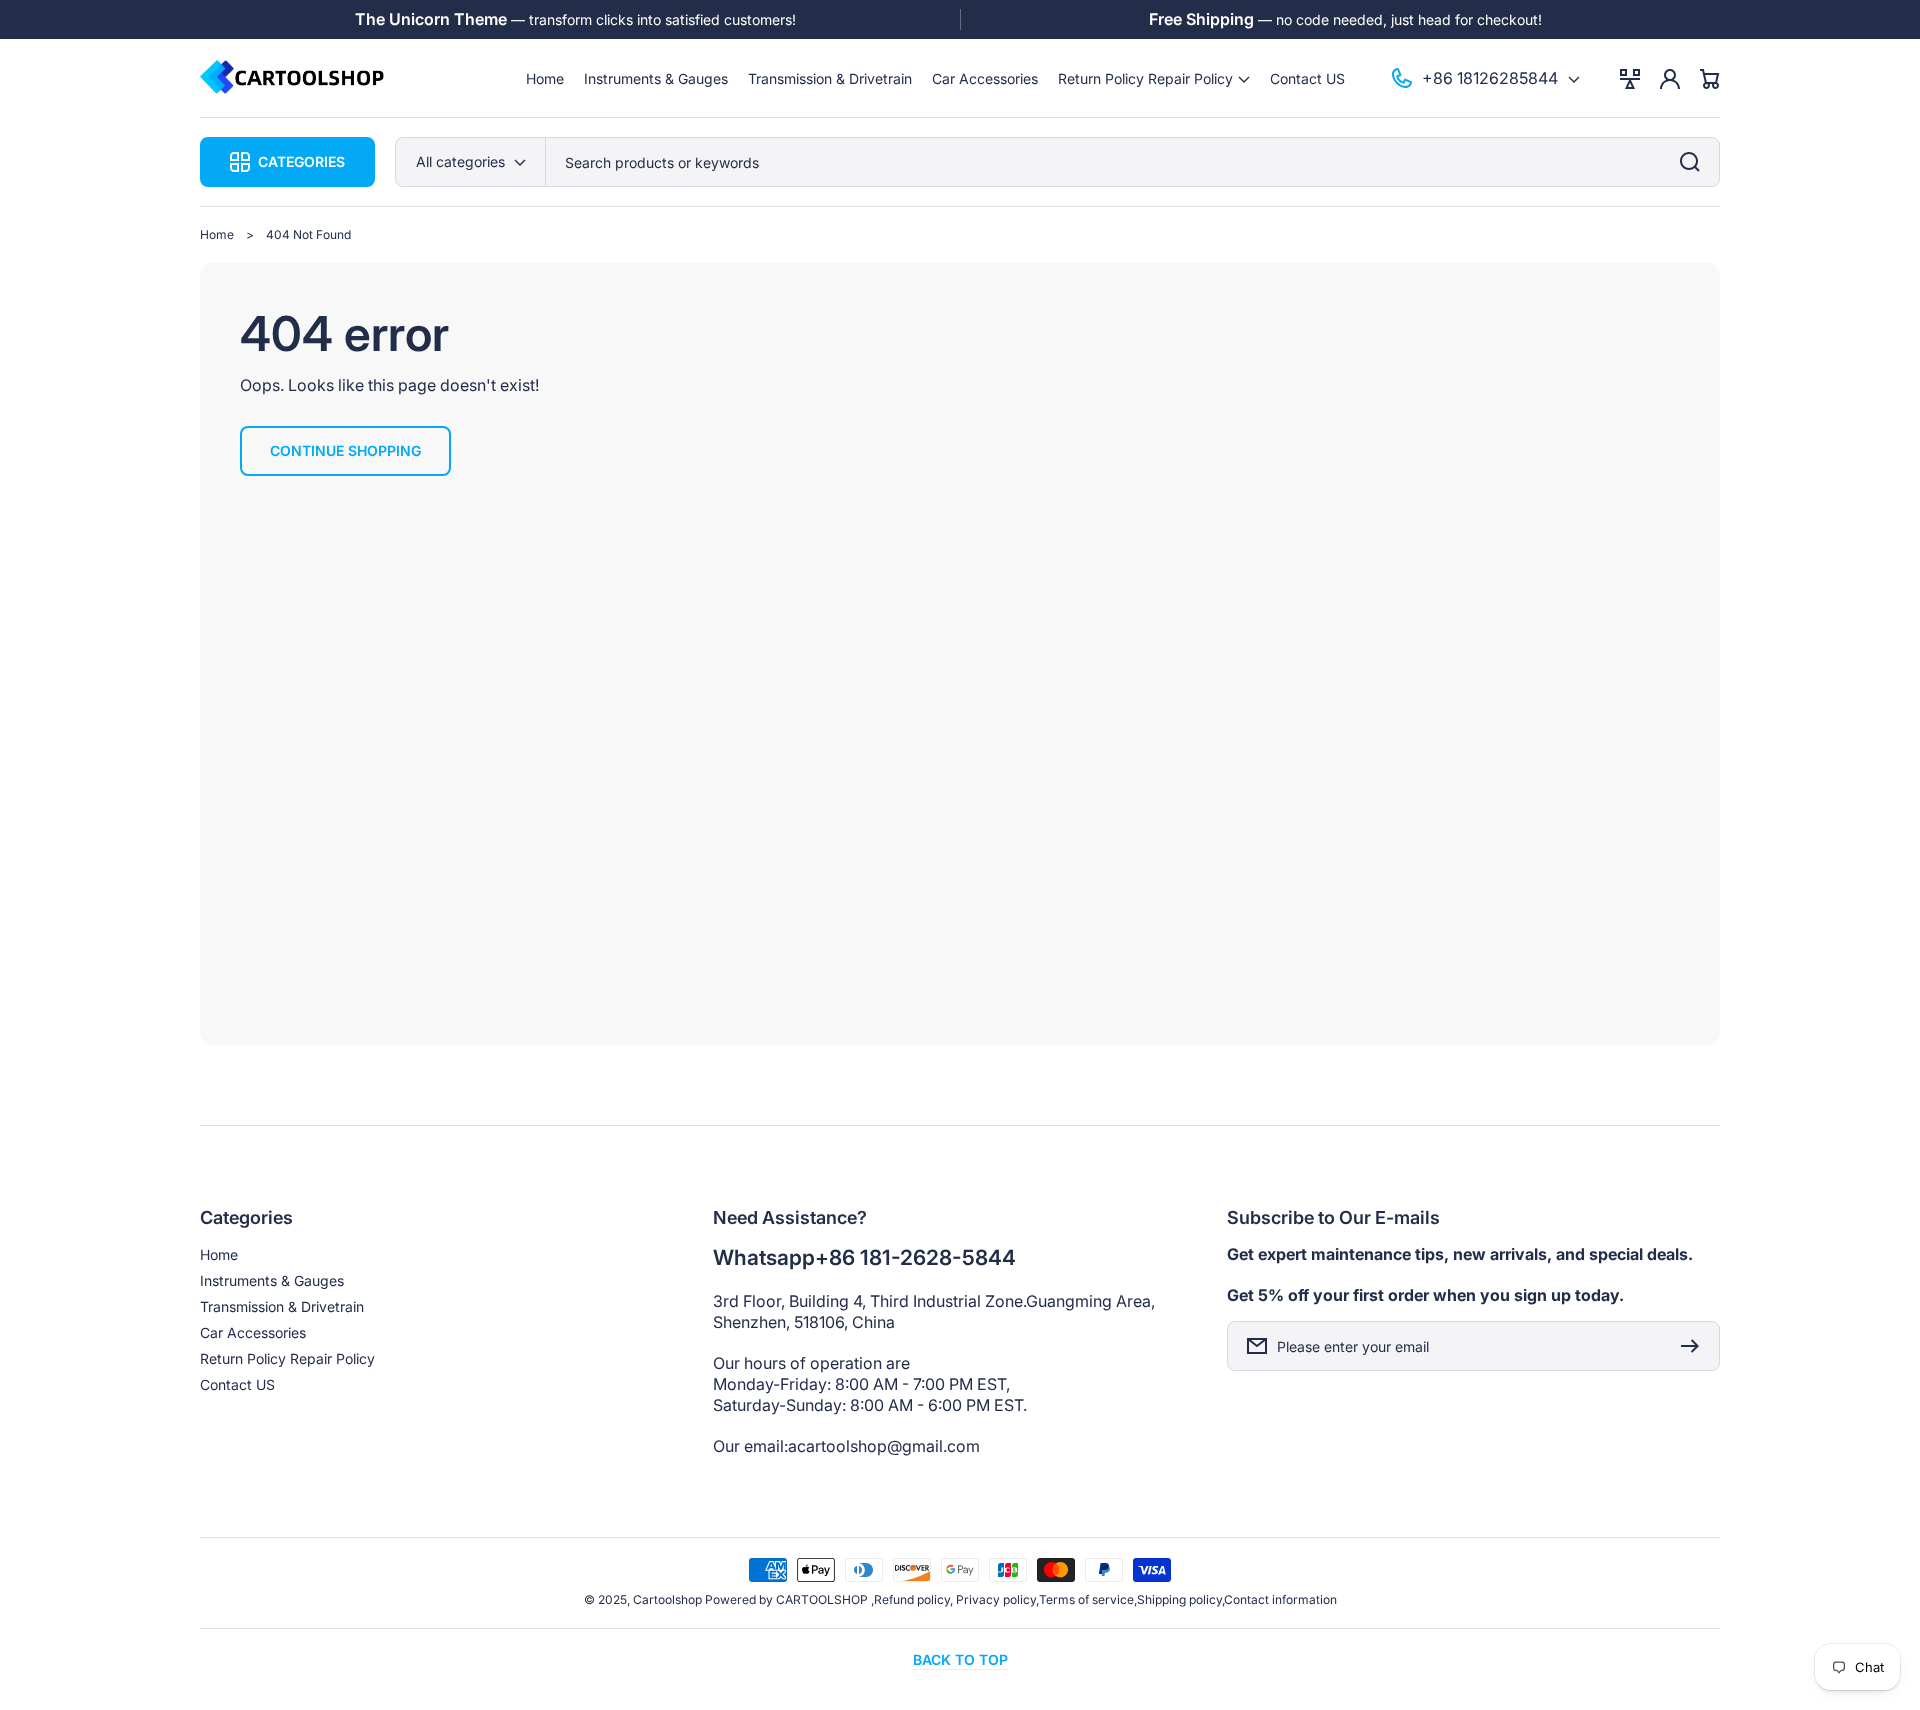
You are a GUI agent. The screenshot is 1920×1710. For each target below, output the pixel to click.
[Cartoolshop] (293, 78)
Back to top (960, 1659)
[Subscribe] (1695, 1346)
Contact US (237, 1384)
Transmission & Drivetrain (282, 1306)
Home (217, 234)
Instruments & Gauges (272, 1280)
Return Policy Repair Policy (287, 1358)
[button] (1154, 78)
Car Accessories (253, 1332)
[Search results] (1695, 162)
